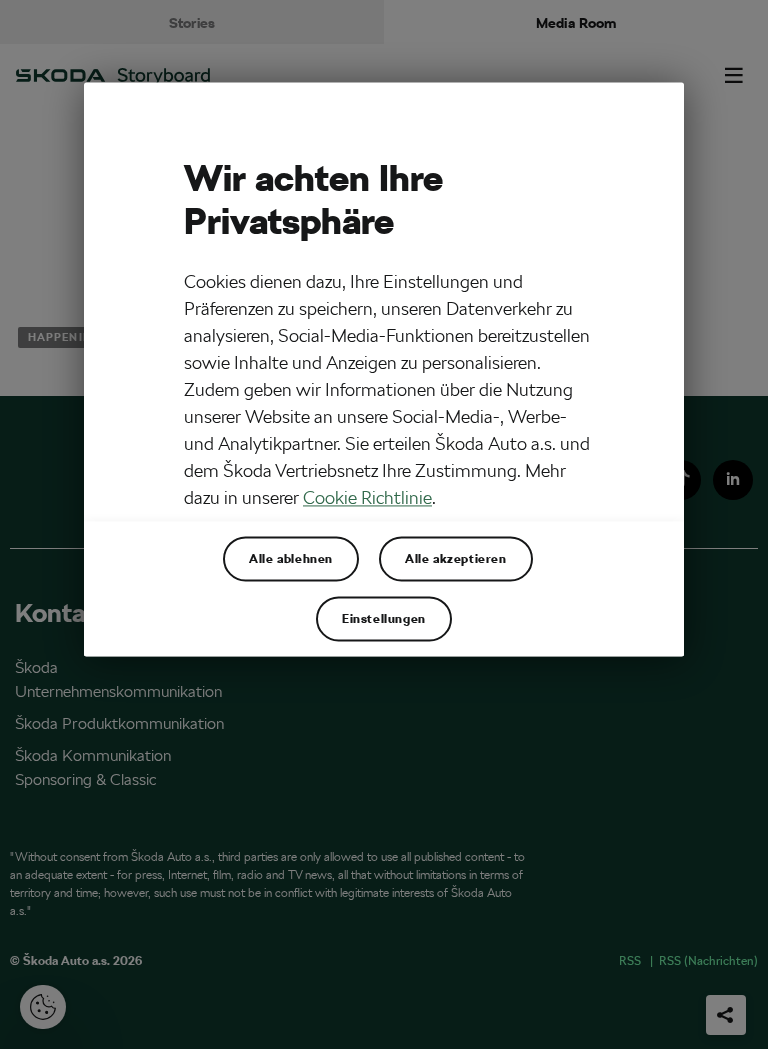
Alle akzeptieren (456, 559)
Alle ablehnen (291, 559)
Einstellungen (384, 619)
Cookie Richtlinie (367, 497)
